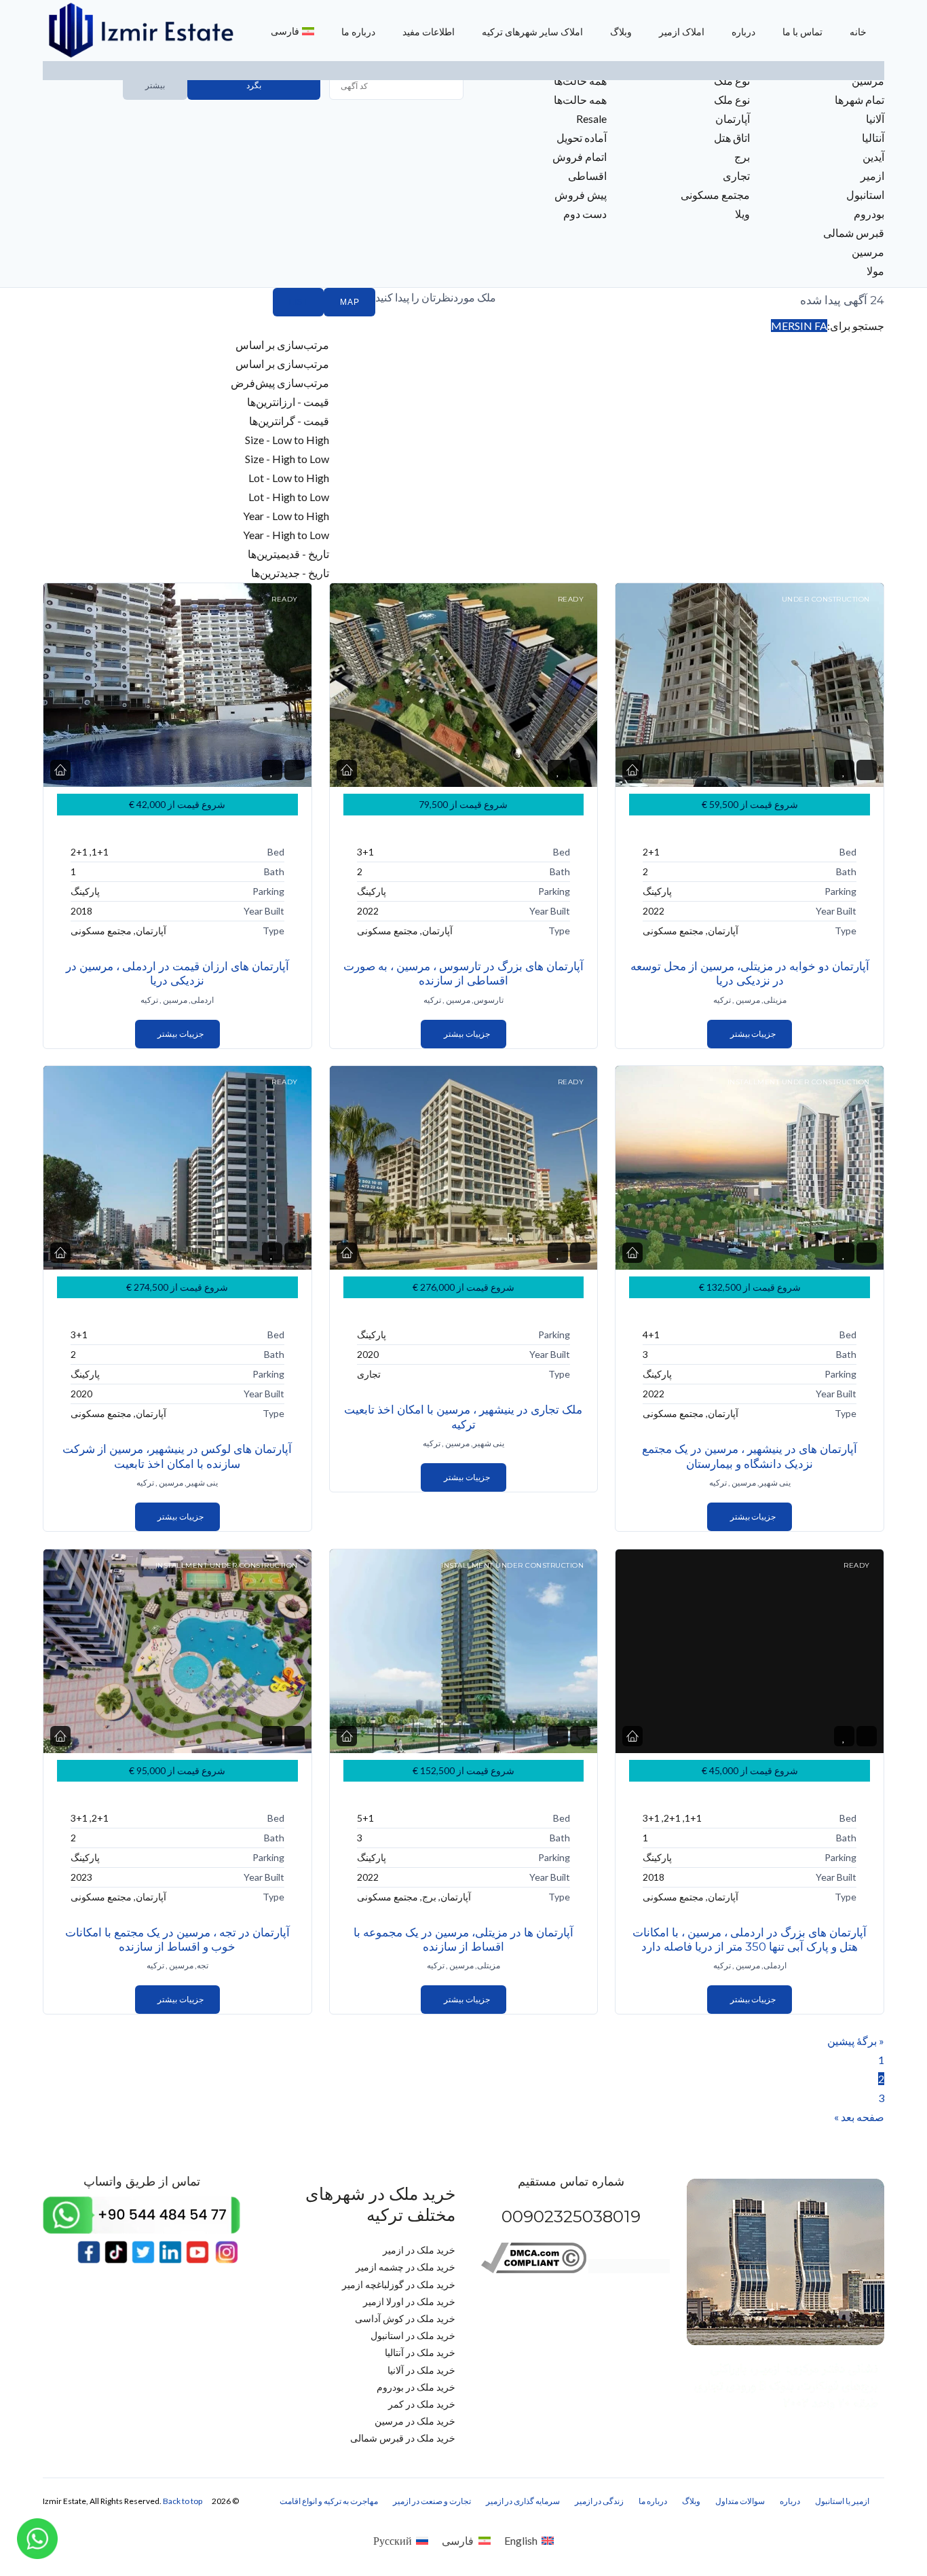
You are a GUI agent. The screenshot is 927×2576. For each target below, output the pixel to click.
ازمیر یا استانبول (842, 2501)
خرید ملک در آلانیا (421, 2370)
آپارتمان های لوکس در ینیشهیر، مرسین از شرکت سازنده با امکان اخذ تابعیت (177, 1456)
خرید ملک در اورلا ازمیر (409, 2301)
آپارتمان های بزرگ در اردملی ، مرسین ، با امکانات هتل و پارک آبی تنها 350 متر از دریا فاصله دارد (750, 1939)
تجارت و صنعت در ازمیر (432, 2501)
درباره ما (358, 32)
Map (349, 302)
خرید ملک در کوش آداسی (405, 2318)
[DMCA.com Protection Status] (629, 2269)
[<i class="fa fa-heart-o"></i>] (272, 770)
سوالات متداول (740, 2501)
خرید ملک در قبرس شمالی (403, 2438)
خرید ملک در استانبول (413, 2335)
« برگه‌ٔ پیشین (856, 2041)
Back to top (183, 2501)
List (298, 302)
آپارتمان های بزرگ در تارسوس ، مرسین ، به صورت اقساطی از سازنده (463, 973)
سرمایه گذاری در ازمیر (523, 2501)
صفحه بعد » (859, 2117)
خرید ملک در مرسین (415, 2421)
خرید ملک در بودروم (416, 2387)
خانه (858, 32)
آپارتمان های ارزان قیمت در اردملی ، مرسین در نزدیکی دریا (177, 973)
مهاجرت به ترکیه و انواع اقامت (329, 2501)
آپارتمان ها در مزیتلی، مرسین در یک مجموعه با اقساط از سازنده (463, 1939)
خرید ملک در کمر (422, 2404)
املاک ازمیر (682, 32)
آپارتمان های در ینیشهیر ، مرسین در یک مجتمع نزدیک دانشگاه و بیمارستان (750, 1456)
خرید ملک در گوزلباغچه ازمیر (399, 2284)
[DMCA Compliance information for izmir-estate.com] (534, 2269)
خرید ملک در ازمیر (419, 2250)
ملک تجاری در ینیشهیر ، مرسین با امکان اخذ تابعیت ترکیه (463, 1417)
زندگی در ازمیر (599, 2501)
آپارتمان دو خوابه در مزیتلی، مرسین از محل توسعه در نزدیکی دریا (750, 973)
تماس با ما (802, 32)
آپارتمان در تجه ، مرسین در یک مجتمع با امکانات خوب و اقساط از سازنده (177, 1939)
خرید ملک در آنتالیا (420, 2352)
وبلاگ (621, 32)
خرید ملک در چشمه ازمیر (405, 2267)
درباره (743, 32)
